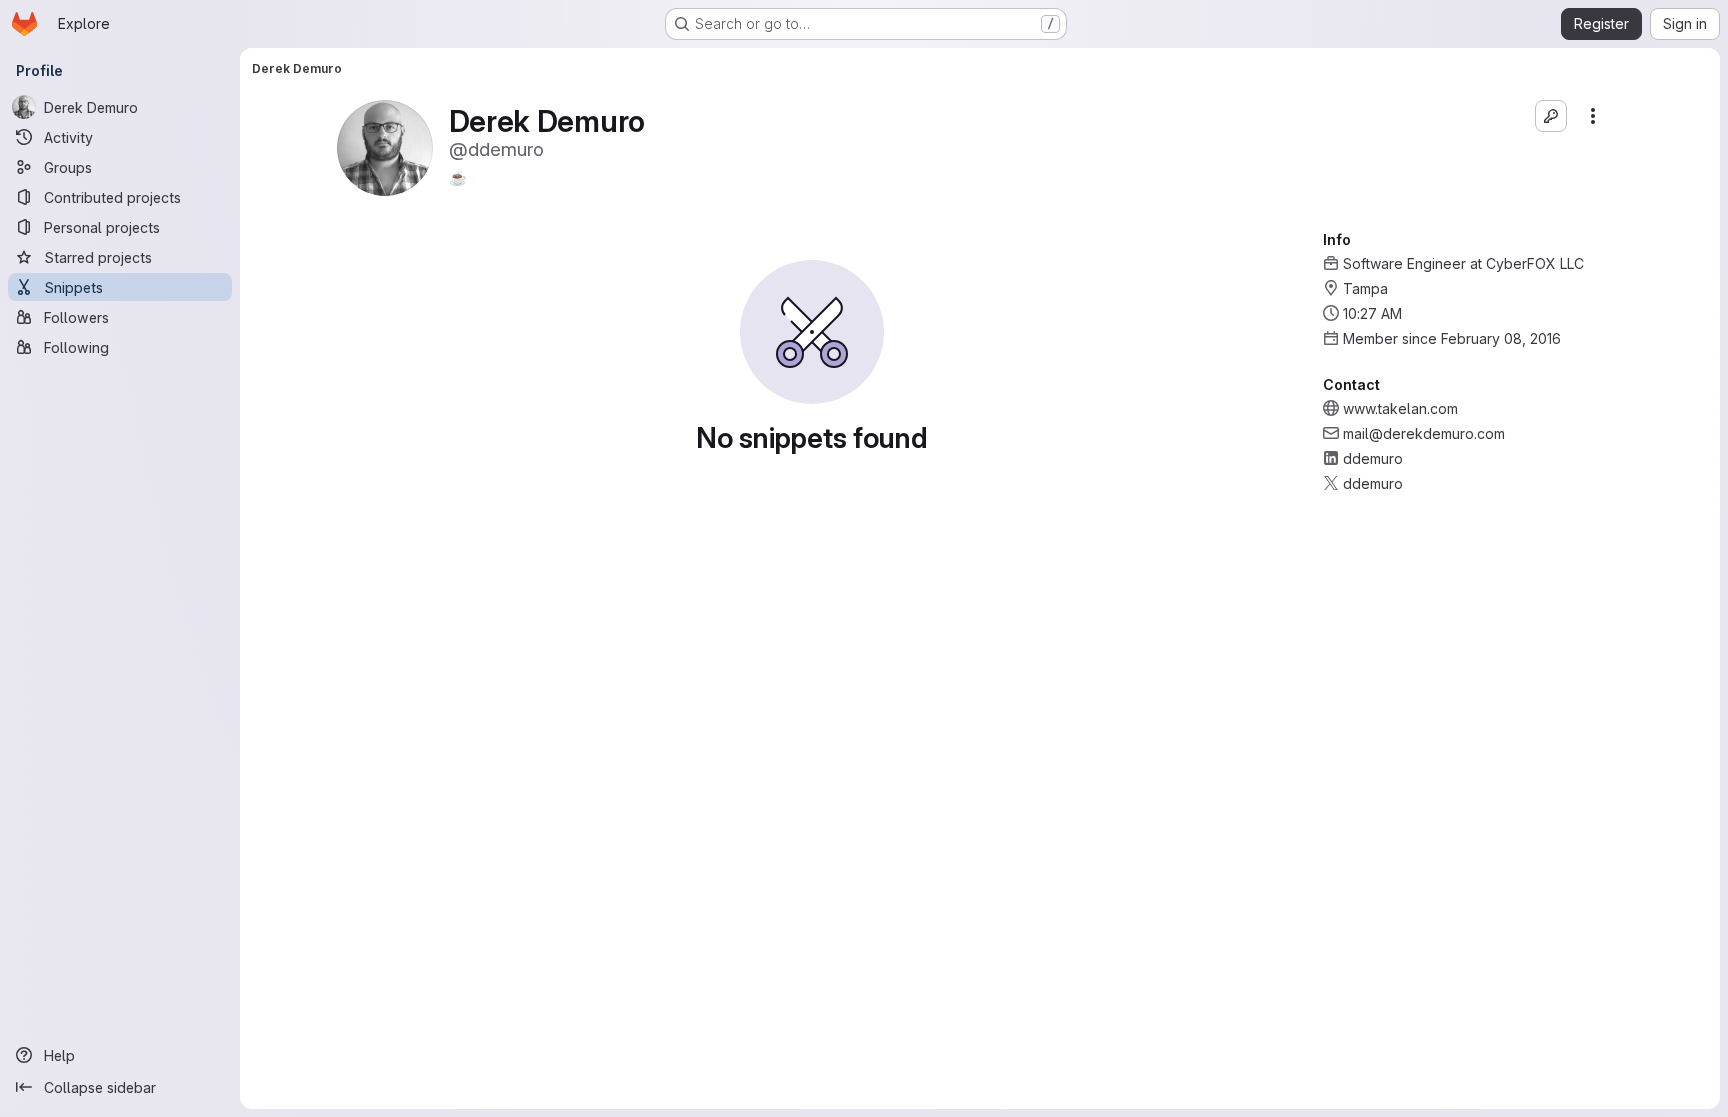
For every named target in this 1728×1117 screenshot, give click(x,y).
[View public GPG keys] (1551, 116)
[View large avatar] (385, 146)
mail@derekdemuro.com (1424, 433)
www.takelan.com (1400, 408)
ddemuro (1373, 458)
